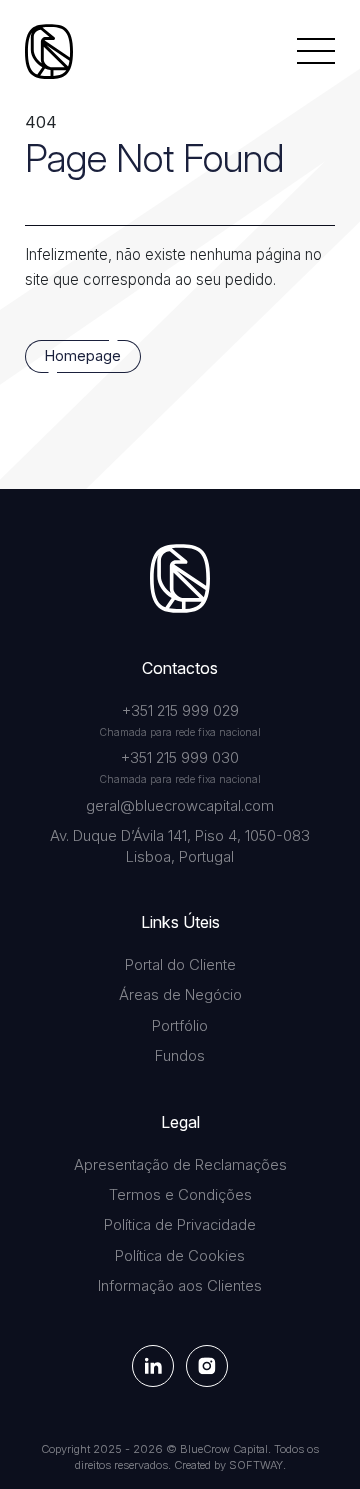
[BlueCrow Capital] (49, 51)
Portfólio (180, 1026)
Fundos (180, 1056)
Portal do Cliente (180, 965)
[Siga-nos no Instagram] (207, 1366)
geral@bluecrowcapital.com (180, 806)
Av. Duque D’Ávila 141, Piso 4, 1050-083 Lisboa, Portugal (180, 846)
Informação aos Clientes (180, 1286)
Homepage (83, 356)
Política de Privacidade (180, 1225)
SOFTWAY (256, 1465)
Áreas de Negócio (180, 995)
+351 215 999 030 (180, 758)
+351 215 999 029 (180, 711)
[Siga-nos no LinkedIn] (153, 1366)
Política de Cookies (180, 1256)
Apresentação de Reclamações (180, 1165)
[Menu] (316, 51)
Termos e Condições (180, 1195)
